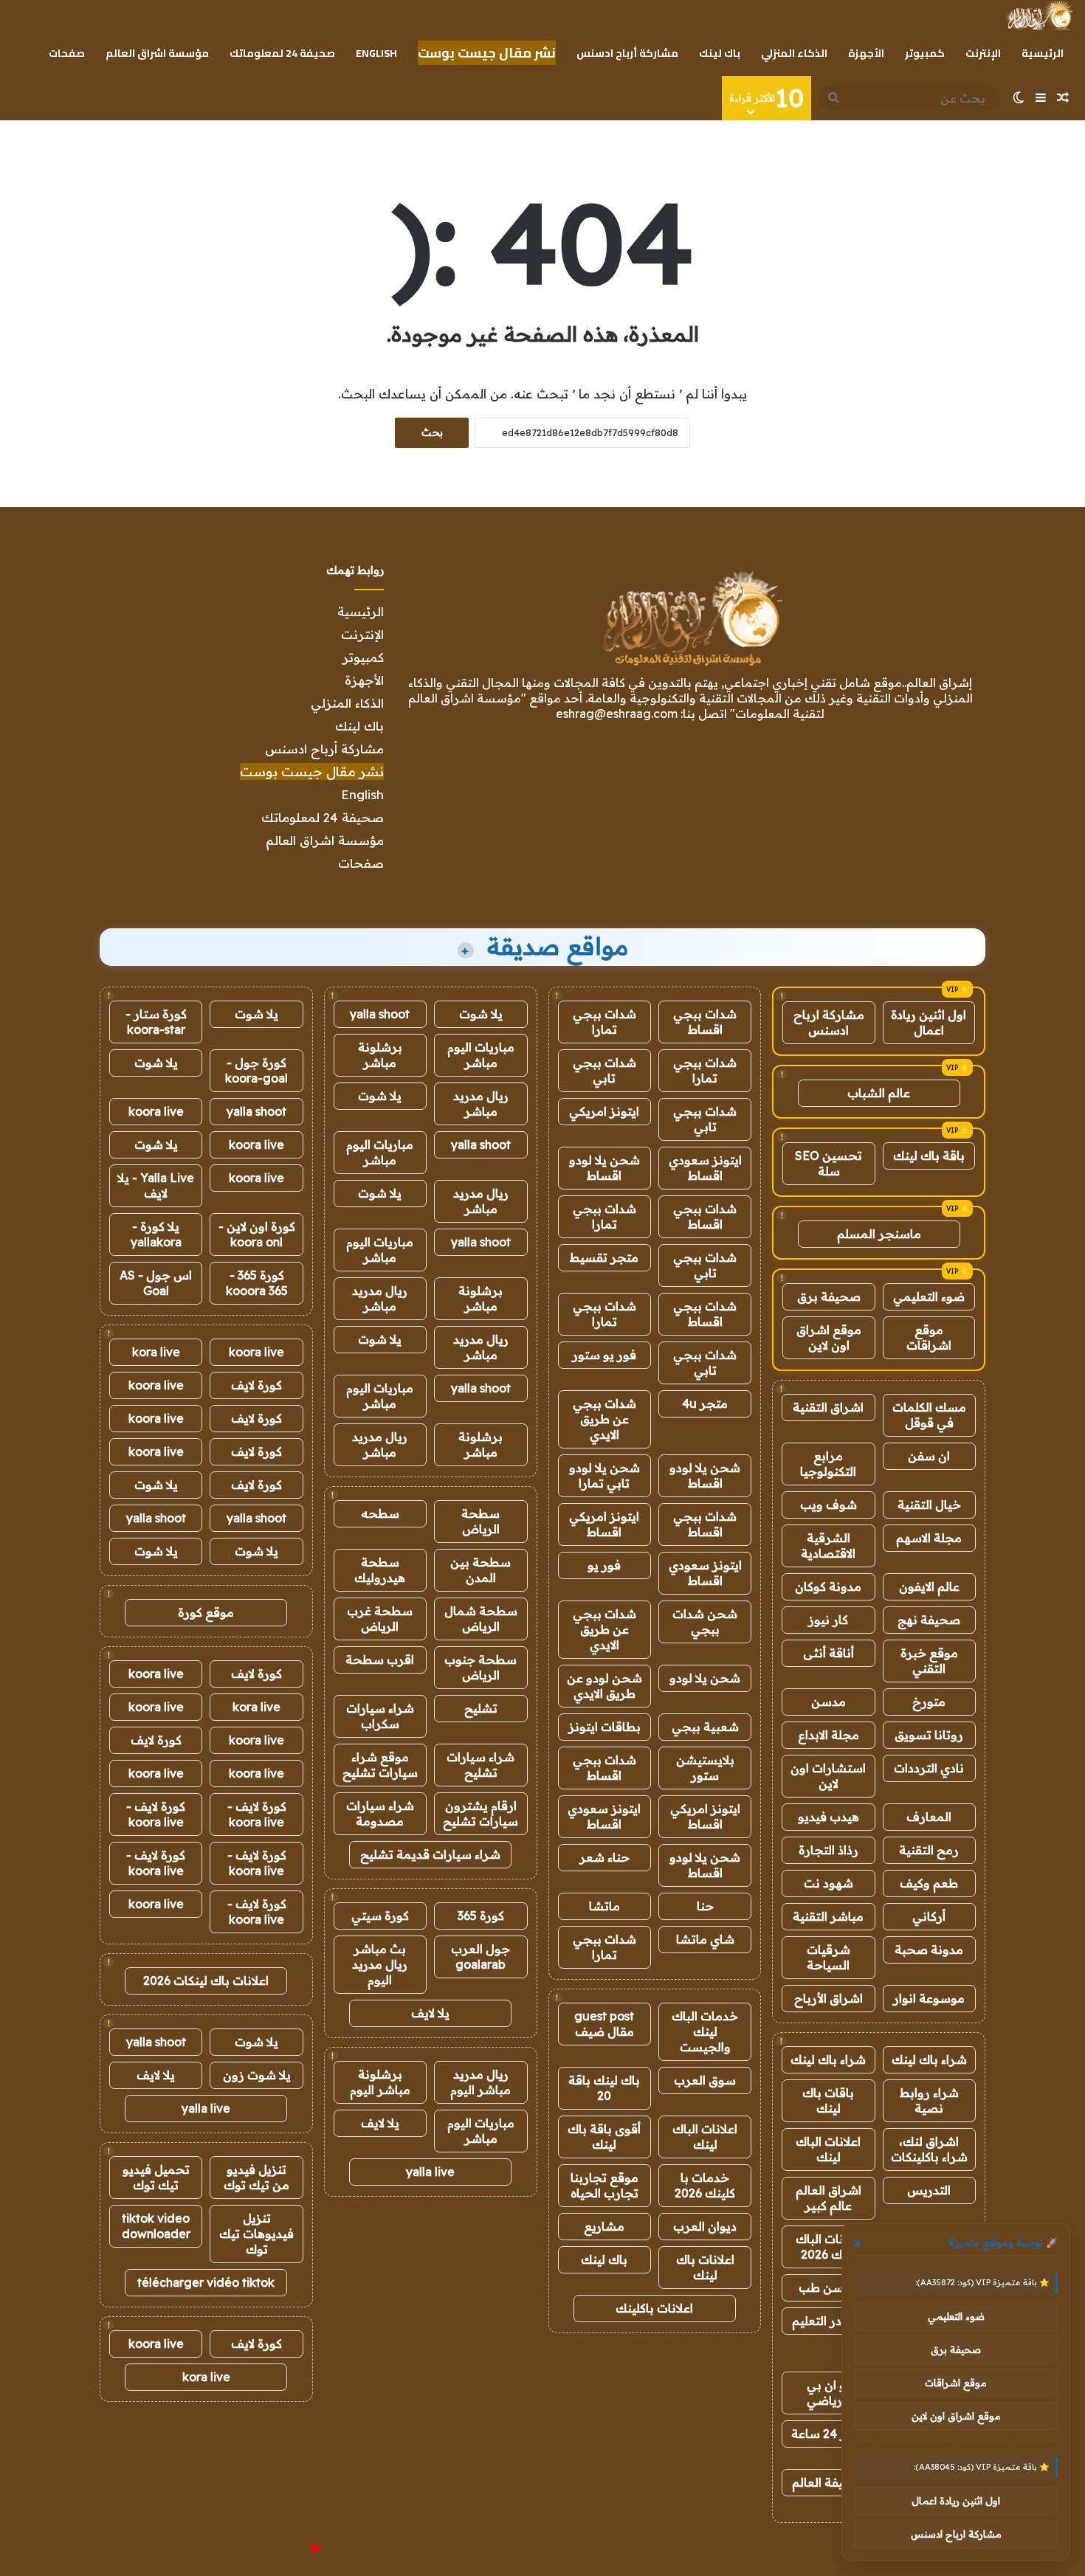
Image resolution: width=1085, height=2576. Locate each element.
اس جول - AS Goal (156, 1283)
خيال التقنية (929, 1505)
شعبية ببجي (705, 1727)
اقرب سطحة (380, 1660)
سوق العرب (705, 2080)
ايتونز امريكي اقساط (604, 1524)
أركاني (929, 1916)
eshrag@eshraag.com (617, 714)
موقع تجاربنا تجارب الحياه (604, 2185)
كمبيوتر (925, 53)
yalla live (430, 2172)
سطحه (380, 1513)
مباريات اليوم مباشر (481, 1055)
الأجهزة (866, 53)
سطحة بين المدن (480, 1570)
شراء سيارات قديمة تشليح (430, 1854)
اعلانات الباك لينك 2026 (828, 2247)
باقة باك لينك (929, 1156)
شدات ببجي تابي (604, 1070)
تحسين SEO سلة (829, 1163)
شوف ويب (829, 1505)
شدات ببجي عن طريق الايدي (604, 1419)
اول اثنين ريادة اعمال (929, 1022)
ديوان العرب (705, 2226)
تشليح (481, 1708)
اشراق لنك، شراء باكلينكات (929, 2149)
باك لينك (720, 53)
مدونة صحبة (929, 1950)
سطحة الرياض (480, 1521)
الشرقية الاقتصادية (828, 1546)
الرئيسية (1043, 53)
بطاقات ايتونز (604, 1727)
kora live (156, 1352)
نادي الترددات (929, 1768)
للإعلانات (290, 2549)
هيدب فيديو (829, 1817)
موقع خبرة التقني (929, 1661)
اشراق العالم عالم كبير (829, 2198)
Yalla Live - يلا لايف (156, 1185)
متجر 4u (705, 1403)
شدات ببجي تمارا (604, 1022)
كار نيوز (828, 1620)
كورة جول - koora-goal (256, 1070)
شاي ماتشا (705, 1939)
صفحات (67, 53)
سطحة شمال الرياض (481, 1619)
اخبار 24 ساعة (829, 2434)
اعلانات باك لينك (705, 2267)
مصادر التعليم (829, 2321)
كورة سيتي (380, 1916)
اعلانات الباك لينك (828, 2149)
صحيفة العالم (828, 2482)
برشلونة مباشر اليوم (380, 2082)
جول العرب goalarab (480, 1957)
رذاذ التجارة (829, 1850)
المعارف (929, 1817)
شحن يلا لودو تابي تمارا (604, 1475)
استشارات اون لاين (828, 1776)
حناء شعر (604, 1857)
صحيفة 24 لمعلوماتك (282, 53)
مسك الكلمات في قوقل (929, 1415)
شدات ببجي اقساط (705, 1022)
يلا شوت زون (257, 2075)
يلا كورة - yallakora (156, 1234)
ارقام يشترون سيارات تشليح (480, 1813)
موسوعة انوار (929, 1998)
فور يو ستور (604, 1355)
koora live (156, 1111)
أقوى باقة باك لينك (604, 2137)
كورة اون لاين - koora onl (257, 1234)
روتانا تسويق (929, 1735)
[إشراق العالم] (1039, 15)
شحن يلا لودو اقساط (604, 1168)
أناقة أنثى (829, 1653)
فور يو (604, 1565)
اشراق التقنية (828, 1407)
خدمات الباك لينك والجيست (705, 2031)
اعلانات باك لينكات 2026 (206, 1981)
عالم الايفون (929, 1586)
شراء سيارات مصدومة (380, 1813)
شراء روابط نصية (929, 2100)
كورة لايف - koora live (257, 1814)
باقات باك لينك (828, 2100)
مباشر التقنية (828, 1916)
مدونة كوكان (828, 1586)
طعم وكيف (929, 1883)
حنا (705, 1906)
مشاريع (604, 2226)
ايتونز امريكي (604, 1111)
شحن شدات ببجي (705, 1622)
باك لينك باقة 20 (604, 2088)
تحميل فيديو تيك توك (156, 2177)
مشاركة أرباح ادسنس (627, 53)
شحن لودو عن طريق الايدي (604, 1686)
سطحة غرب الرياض (380, 1619)
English (376, 53)
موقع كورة (206, 1612)
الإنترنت (983, 53)
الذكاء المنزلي (794, 53)
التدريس (929, 2190)
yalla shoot (380, 1014)
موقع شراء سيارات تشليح (380, 1765)
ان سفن (929, 1456)
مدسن (829, 1702)
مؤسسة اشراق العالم (157, 53)
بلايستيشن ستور (705, 1768)
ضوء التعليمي (929, 1296)
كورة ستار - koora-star (156, 1022)
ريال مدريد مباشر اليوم (480, 2082)
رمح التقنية (929, 1850)
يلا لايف (430, 2013)
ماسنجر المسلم (879, 1234)
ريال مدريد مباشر (481, 1104)
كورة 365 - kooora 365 (257, 1283)
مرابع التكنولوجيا (828, 1464)
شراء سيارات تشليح (480, 1765)
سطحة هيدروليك (380, 1570)
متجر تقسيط (604, 1257)
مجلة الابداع (829, 1735)
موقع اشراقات (929, 1337)
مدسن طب (828, 2287)
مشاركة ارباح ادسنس (829, 1022)
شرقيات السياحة (829, 1957)
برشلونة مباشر (380, 1055)
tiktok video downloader (156, 2226)
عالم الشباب (879, 1093)
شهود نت (829, 1883)
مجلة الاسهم (929, 1538)
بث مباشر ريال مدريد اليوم (380, 1964)
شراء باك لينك (929, 2059)
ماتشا (604, 1906)
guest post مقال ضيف (604, 2024)
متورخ (929, 1702)
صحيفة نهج (929, 1620)
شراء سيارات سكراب (380, 1716)
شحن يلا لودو (705, 1678)
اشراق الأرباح (829, 1998)
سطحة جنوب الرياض (480, 1667)
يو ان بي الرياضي (829, 2393)
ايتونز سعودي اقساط (705, 1168)
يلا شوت (481, 1014)
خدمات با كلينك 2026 (705, 2185)
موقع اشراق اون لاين (829, 1337)
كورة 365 (481, 1916)
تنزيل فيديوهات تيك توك (256, 2234)
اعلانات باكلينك (654, 2308)
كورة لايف (256, 1385)
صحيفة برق (829, 1296)
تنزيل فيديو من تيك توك (256, 2177)
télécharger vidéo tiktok (206, 2282)
